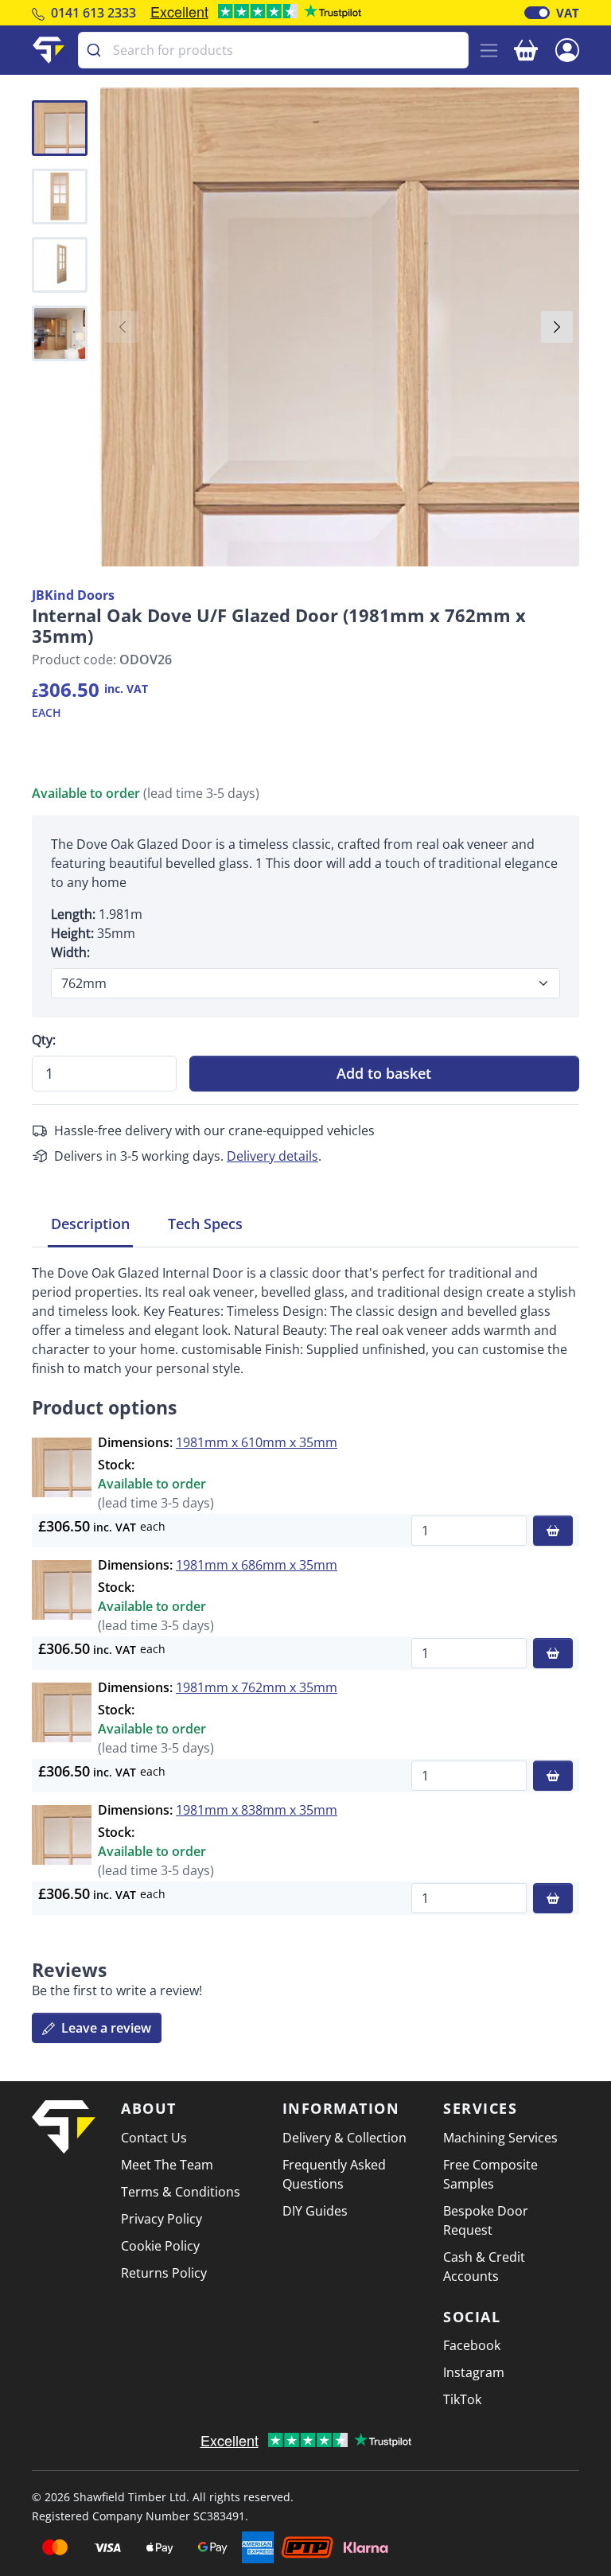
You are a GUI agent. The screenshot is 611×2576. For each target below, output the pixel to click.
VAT (568, 13)
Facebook (472, 2345)
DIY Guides (315, 2211)
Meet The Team (167, 2165)
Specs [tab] (205, 1224)
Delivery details (272, 1156)
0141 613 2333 (93, 13)
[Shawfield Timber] (49, 50)
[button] (567, 49)
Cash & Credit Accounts (484, 2267)
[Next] (557, 327)
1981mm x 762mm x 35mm (257, 1687)
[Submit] (96, 50)
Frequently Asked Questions (334, 2174)
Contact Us (154, 2138)
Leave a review (105, 2028)
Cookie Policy (160, 2246)
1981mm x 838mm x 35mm (257, 1810)
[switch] (537, 13)
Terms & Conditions (181, 2192)
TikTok (462, 2399)
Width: (70, 952)
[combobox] (273, 50)
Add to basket (384, 1073)
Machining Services (500, 2138)
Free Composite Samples (490, 2174)
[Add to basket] (553, 1531)
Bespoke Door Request (486, 2220)
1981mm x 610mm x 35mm (257, 1442)
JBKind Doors (73, 595)
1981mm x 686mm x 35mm (257, 1565)
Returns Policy (164, 2273)
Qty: (44, 1040)
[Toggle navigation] (489, 51)
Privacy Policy (162, 2219)
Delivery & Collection (344, 2138)
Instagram (474, 2372)
